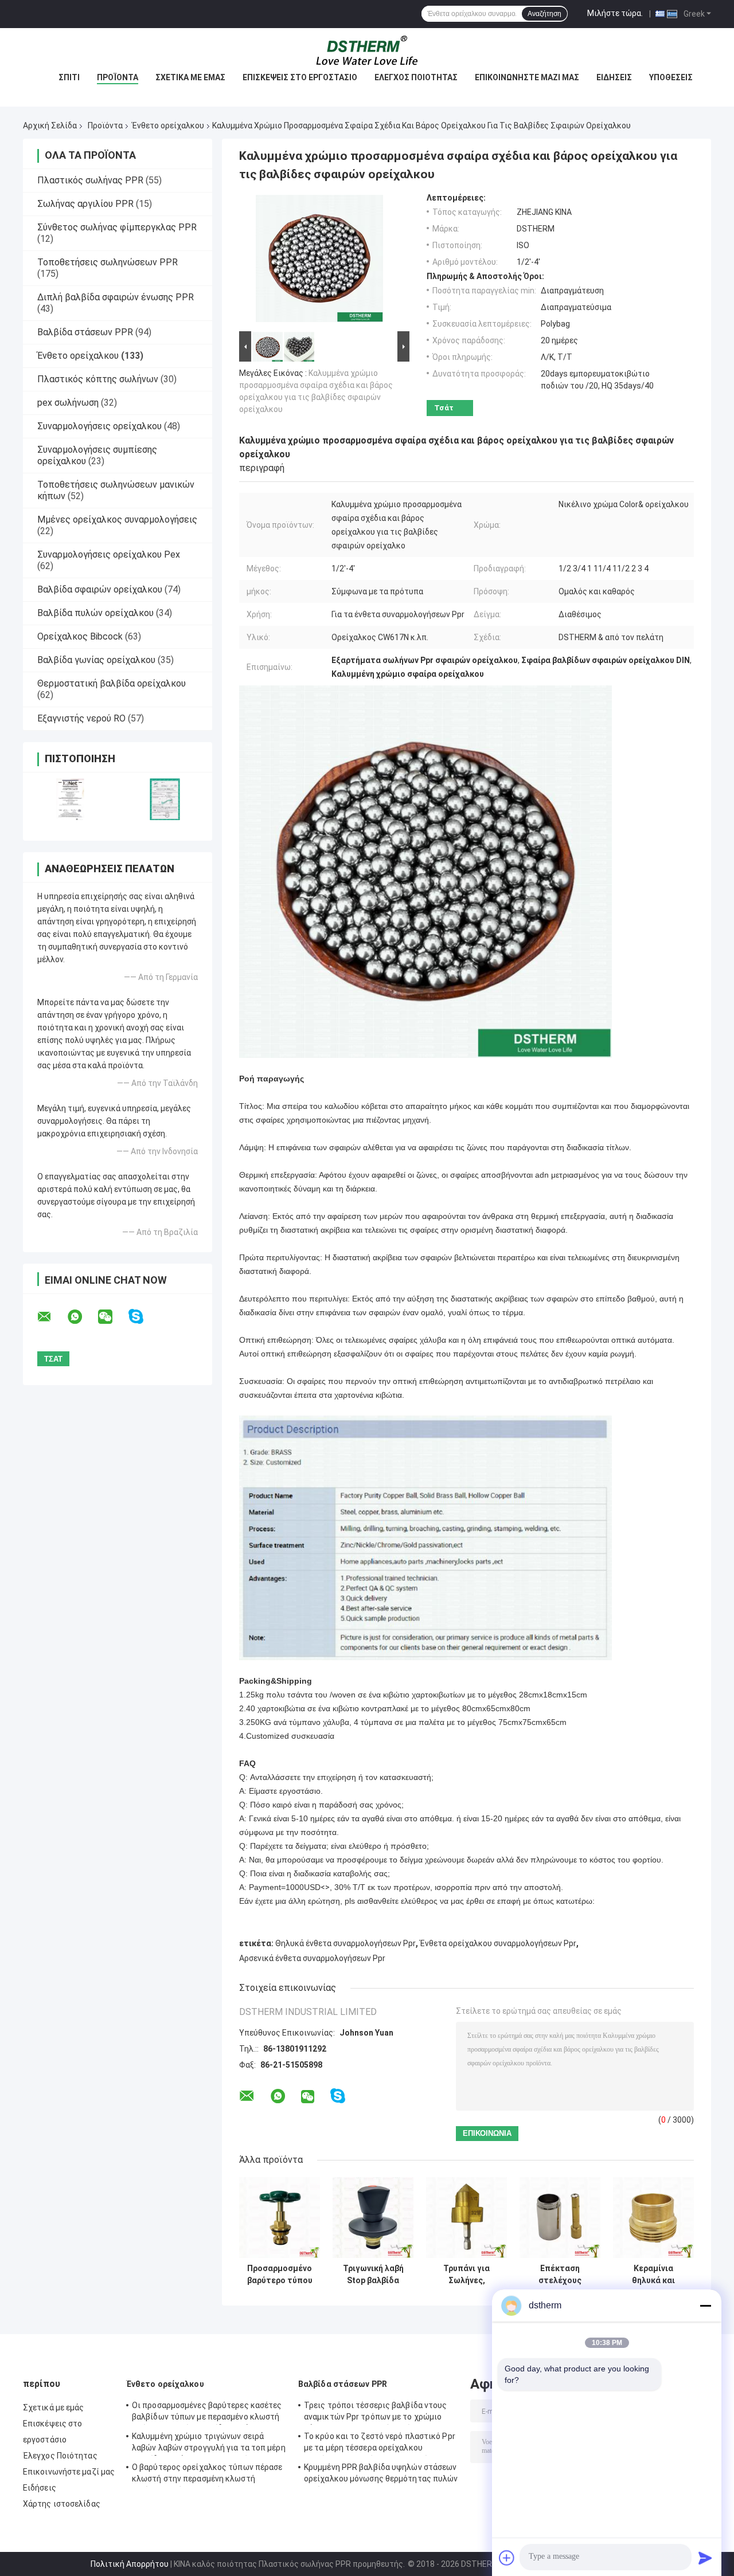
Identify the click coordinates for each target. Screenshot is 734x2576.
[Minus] (705, 2306)
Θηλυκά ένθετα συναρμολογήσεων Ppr (345, 1943)
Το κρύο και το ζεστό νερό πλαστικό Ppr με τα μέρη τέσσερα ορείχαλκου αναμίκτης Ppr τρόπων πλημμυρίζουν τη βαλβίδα (380, 2444)
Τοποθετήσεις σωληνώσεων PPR (108, 262)
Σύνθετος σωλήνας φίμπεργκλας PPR (117, 227)
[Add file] (507, 2558)
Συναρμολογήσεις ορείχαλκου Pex (109, 554)
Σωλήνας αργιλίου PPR (85, 204)
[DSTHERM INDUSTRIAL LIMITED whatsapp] (82, 1317)
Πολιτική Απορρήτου (130, 2564)
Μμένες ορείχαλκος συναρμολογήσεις (117, 519)
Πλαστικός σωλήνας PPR (90, 180)
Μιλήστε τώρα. (615, 13)
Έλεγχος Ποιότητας (416, 77)
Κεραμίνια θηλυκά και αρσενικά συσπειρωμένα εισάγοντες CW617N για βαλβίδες (654, 2275)
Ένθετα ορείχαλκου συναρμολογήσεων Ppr (498, 1943)
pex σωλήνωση (68, 403)
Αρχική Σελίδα (50, 126)
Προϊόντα (118, 77)
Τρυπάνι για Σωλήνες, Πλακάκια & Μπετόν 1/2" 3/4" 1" (466, 2275)
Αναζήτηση (544, 14)
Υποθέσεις (671, 77)
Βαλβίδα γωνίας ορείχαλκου (96, 660)
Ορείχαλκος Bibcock (80, 636)
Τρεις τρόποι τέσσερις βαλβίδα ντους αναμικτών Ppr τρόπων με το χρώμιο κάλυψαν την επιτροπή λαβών (376, 2413)
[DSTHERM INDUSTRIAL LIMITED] (367, 51)
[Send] (705, 2558)
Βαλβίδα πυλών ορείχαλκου (95, 613)
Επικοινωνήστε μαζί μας (527, 77)
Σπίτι (69, 77)
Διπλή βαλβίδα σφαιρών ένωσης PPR (116, 297)
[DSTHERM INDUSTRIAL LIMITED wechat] (112, 1317)
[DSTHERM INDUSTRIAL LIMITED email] (52, 1317)
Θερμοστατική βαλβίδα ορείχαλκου (112, 683)
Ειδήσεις (614, 77)
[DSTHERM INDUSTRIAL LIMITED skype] (143, 1317)
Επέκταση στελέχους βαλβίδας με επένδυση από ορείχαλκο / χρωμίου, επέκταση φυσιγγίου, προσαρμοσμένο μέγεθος (560, 2275)
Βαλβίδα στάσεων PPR (85, 332)
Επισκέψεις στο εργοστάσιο (300, 77)
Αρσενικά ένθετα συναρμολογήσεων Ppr (312, 1958)
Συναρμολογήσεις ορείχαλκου (99, 426)
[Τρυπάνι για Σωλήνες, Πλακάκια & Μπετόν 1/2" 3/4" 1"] (466, 2218)
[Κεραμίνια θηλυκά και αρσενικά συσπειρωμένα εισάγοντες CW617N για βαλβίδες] (653, 2218)
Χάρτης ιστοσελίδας (62, 2504)
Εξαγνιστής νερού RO (81, 718)
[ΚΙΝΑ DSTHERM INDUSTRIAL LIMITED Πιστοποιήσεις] (70, 799)
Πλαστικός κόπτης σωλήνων (98, 379)
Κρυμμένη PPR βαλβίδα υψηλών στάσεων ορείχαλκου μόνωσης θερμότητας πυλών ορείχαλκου (381, 2475)
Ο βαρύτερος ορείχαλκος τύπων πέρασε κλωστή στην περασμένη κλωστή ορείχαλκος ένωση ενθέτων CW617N (207, 2475)
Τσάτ (444, 408)
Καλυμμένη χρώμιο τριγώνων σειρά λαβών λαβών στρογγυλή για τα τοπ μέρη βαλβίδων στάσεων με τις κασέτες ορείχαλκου (209, 2444)
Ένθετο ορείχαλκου (168, 126)
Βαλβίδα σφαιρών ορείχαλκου (100, 589)
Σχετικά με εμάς (190, 77)
